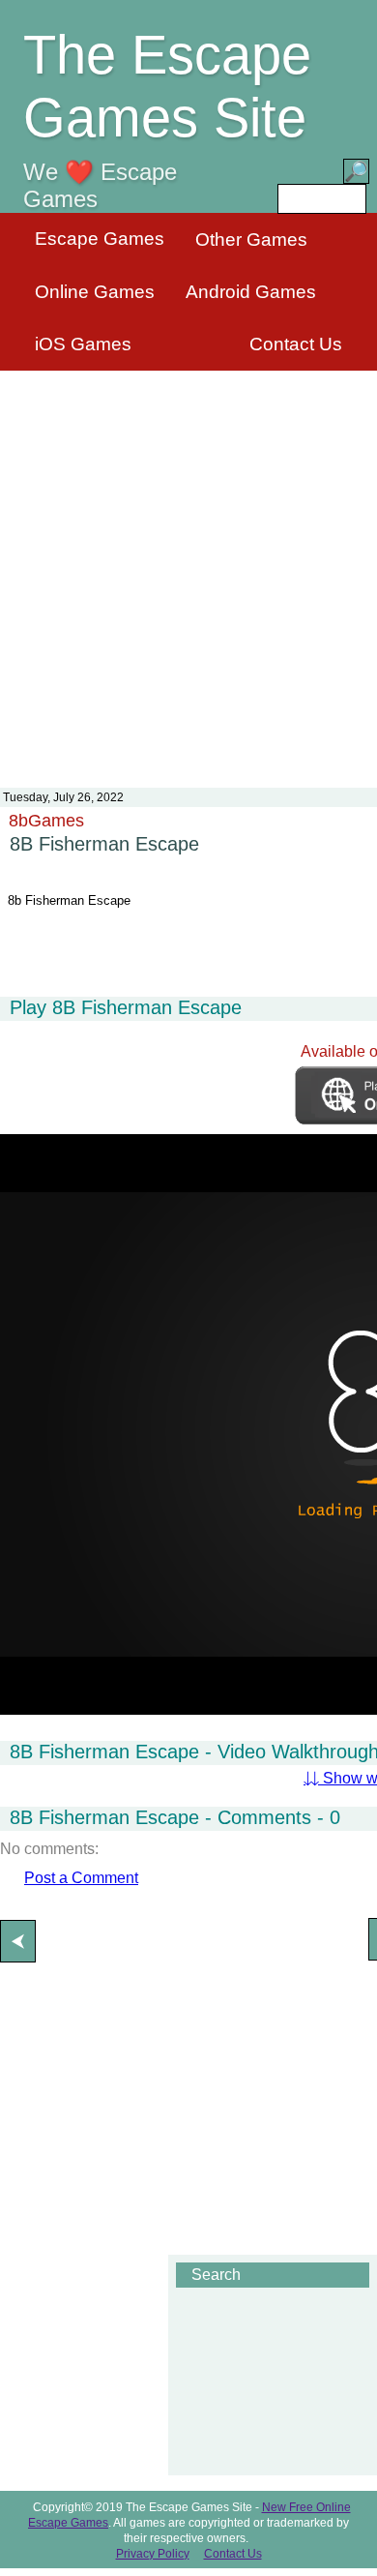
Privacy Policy (153, 2554)
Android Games (251, 292)
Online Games (95, 292)
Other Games (251, 240)
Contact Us (296, 344)
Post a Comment (81, 1878)
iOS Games (83, 344)
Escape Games (100, 239)
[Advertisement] (188, 567)
